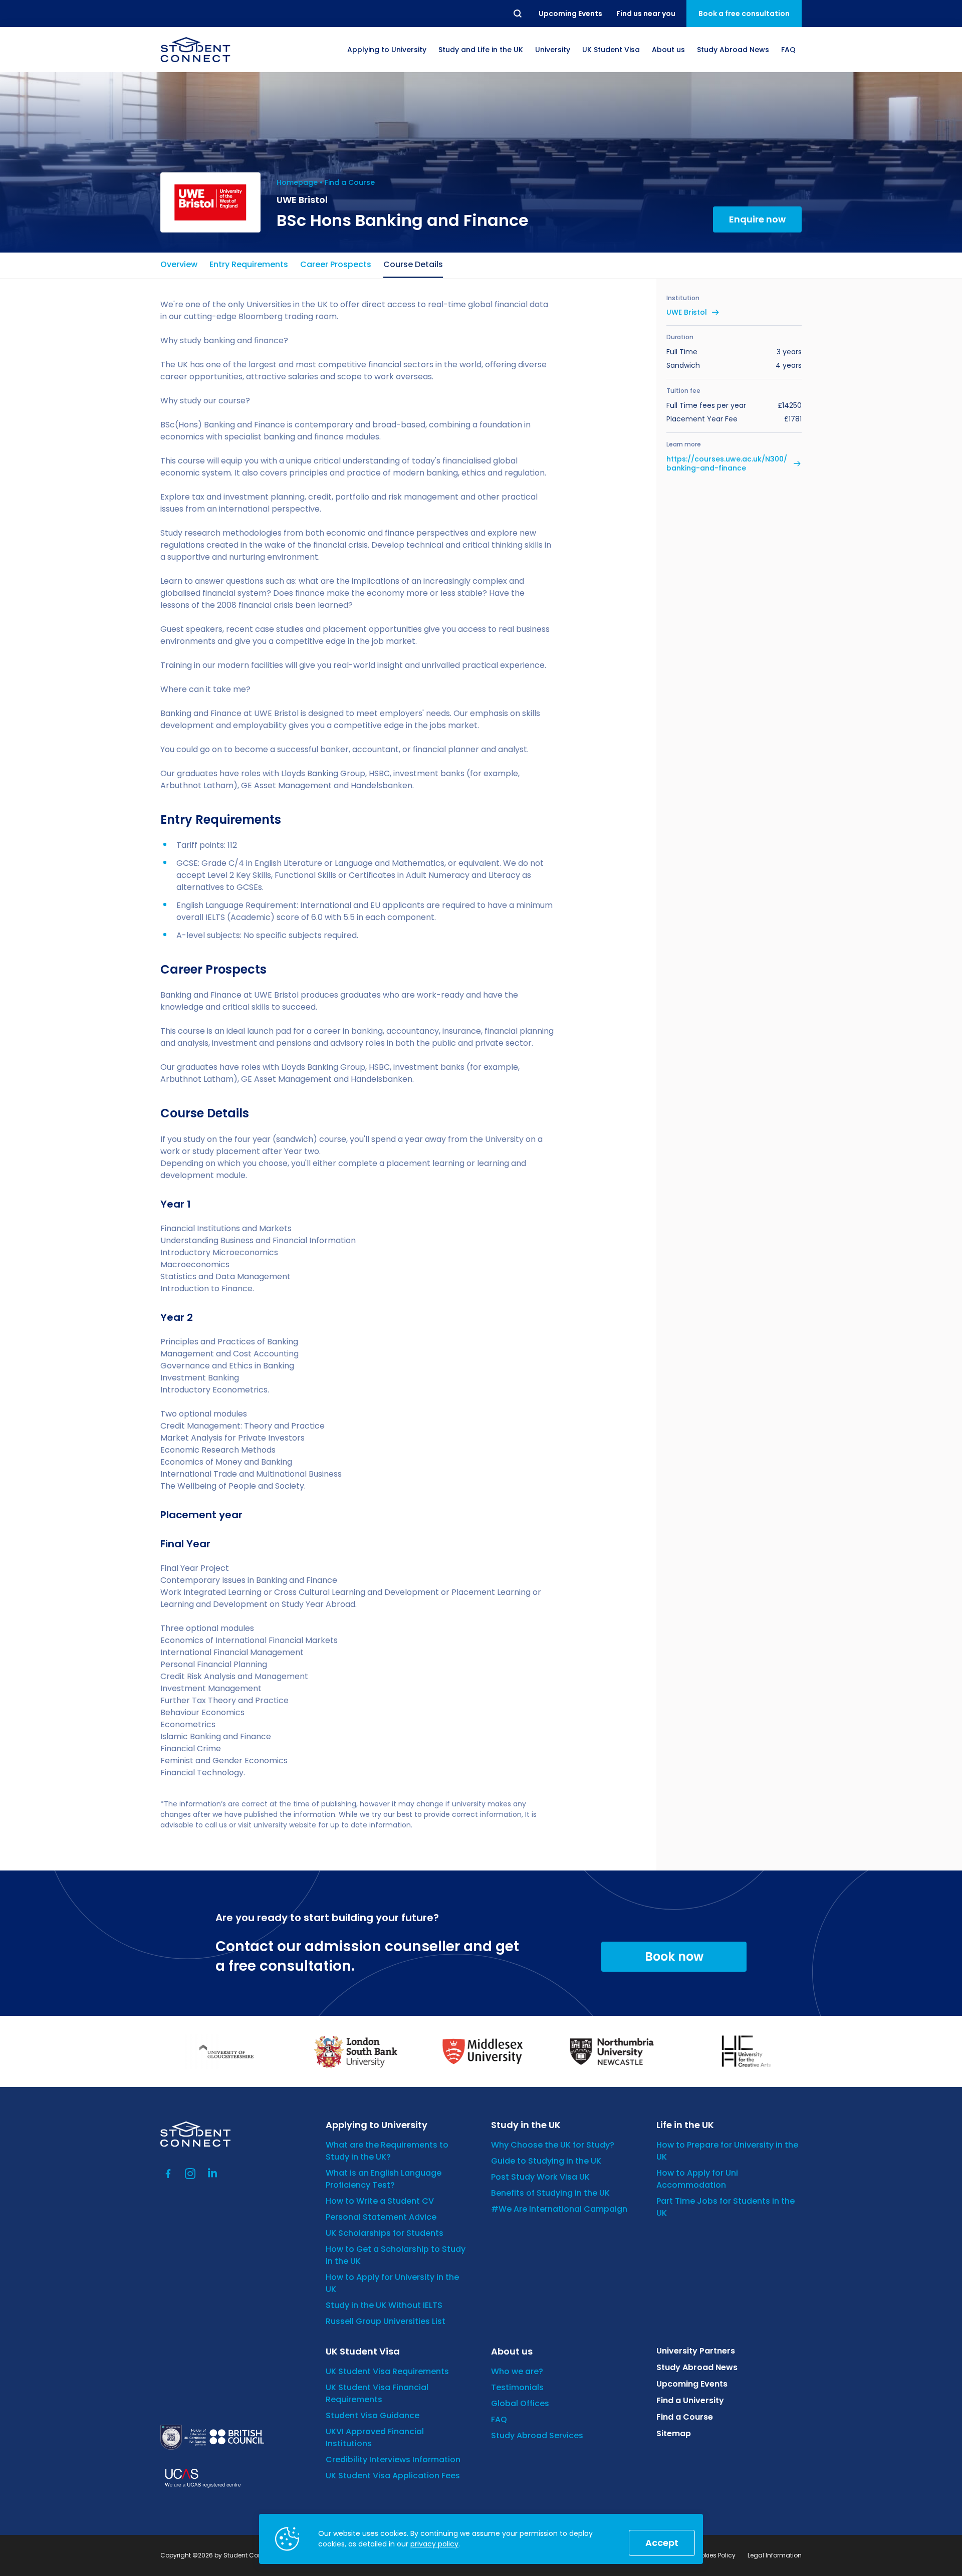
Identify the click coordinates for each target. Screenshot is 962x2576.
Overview (179, 264)
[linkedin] (212, 2174)
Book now (674, 1956)
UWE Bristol (687, 312)
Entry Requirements (249, 264)
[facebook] (168, 2174)
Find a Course (350, 182)
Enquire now (757, 219)
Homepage (297, 182)
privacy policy (434, 2544)
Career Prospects (336, 264)
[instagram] (190, 2174)
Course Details (413, 264)
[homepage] (195, 50)
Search (518, 14)
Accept (662, 2543)
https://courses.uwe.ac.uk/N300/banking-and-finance (727, 463)
